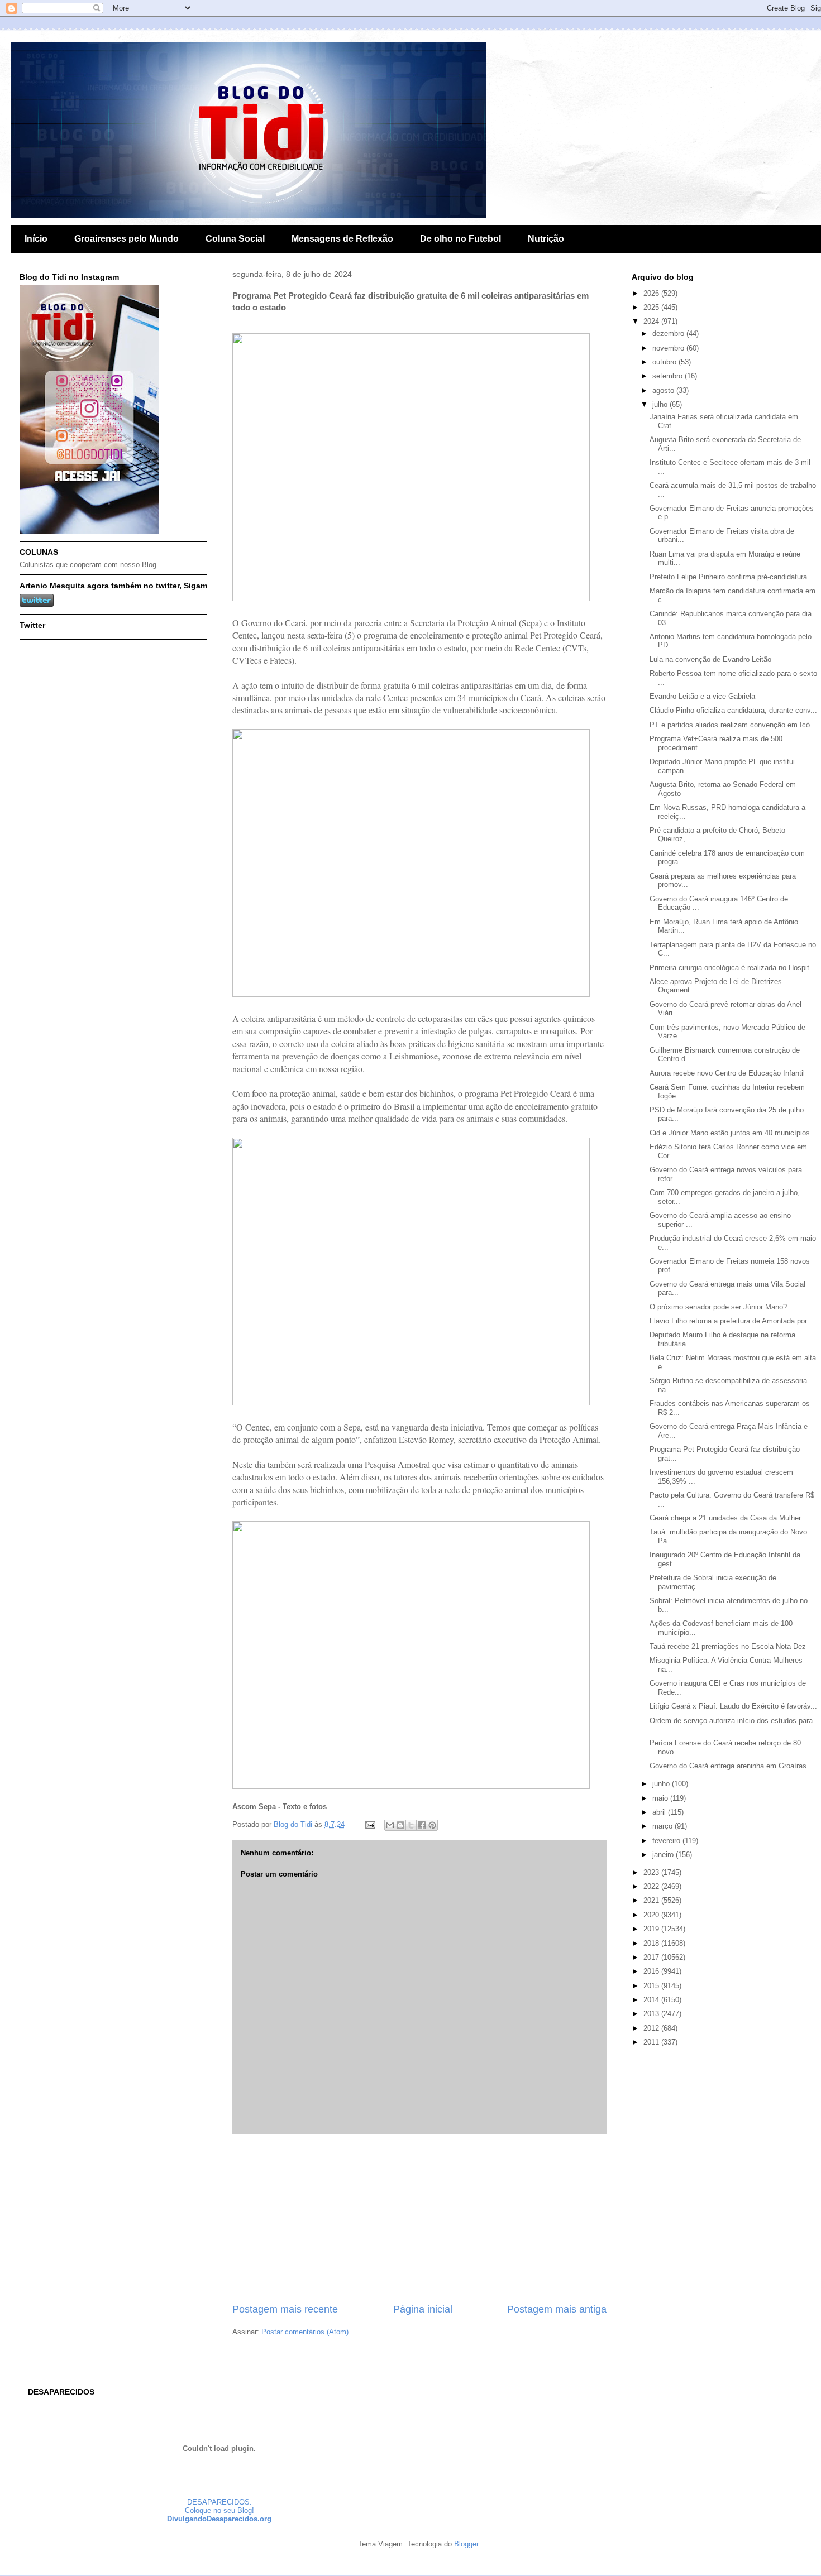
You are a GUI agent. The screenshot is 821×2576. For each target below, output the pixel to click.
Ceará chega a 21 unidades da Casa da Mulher (725, 1518)
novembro (669, 348)
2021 (652, 1900)
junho (662, 1784)
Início (36, 239)
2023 (652, 1872)
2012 (652, 2028)
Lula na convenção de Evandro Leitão (710, 659)
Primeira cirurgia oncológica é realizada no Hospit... (733, 968)
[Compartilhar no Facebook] (422, 1825)
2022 (652, 1886)
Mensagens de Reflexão (342, 239)
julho (661, 404)
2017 (652, 1957)
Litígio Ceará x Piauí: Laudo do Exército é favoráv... (733, 1706)
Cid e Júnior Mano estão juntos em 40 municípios (730, 1133)
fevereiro (667, 1841)
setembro (669, 376)
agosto (664, 390)
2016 (652, 1971)
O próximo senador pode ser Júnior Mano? (718, 1307)
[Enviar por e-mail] (390, 1825)
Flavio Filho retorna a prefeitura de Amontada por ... (733, 1321)
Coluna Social (235, 239)
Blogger (466, 2544)
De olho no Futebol (460, 239)
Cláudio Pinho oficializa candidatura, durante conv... (733, 710)
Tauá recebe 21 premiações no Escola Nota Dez (728, 1646)
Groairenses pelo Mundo (127, 239)
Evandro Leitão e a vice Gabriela (702, 696)
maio (661, 1798)
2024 (652, 321)
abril (660, 1812)
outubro (665, 362)
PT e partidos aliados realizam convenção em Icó (730, 725)
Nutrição (546, 239)
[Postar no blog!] (400, 1825)
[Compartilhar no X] (411, 1825)
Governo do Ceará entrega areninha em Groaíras (728, 1766)
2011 (652, 2042)
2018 (652, 1943)
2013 (652, 2014)
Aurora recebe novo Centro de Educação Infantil (727, 1073)
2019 (652, 1929)
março (664, 1826)
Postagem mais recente (285, 2309)
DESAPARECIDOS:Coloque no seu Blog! (219, 2506)
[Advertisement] (419, 2218)
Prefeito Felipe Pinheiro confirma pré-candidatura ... (733, 577)
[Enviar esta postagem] (369, 1824)
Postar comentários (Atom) (305, 2332)
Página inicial (423, 2309)
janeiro (664, 1855)
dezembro (669, 334)
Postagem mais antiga (557, 2309)
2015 (652, 1986)
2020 (652, 1915)
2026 (652, 293)
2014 (652, 2000)
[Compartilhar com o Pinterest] (432, 1825)
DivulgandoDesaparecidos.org (219, 2519)
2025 (652, 307)
